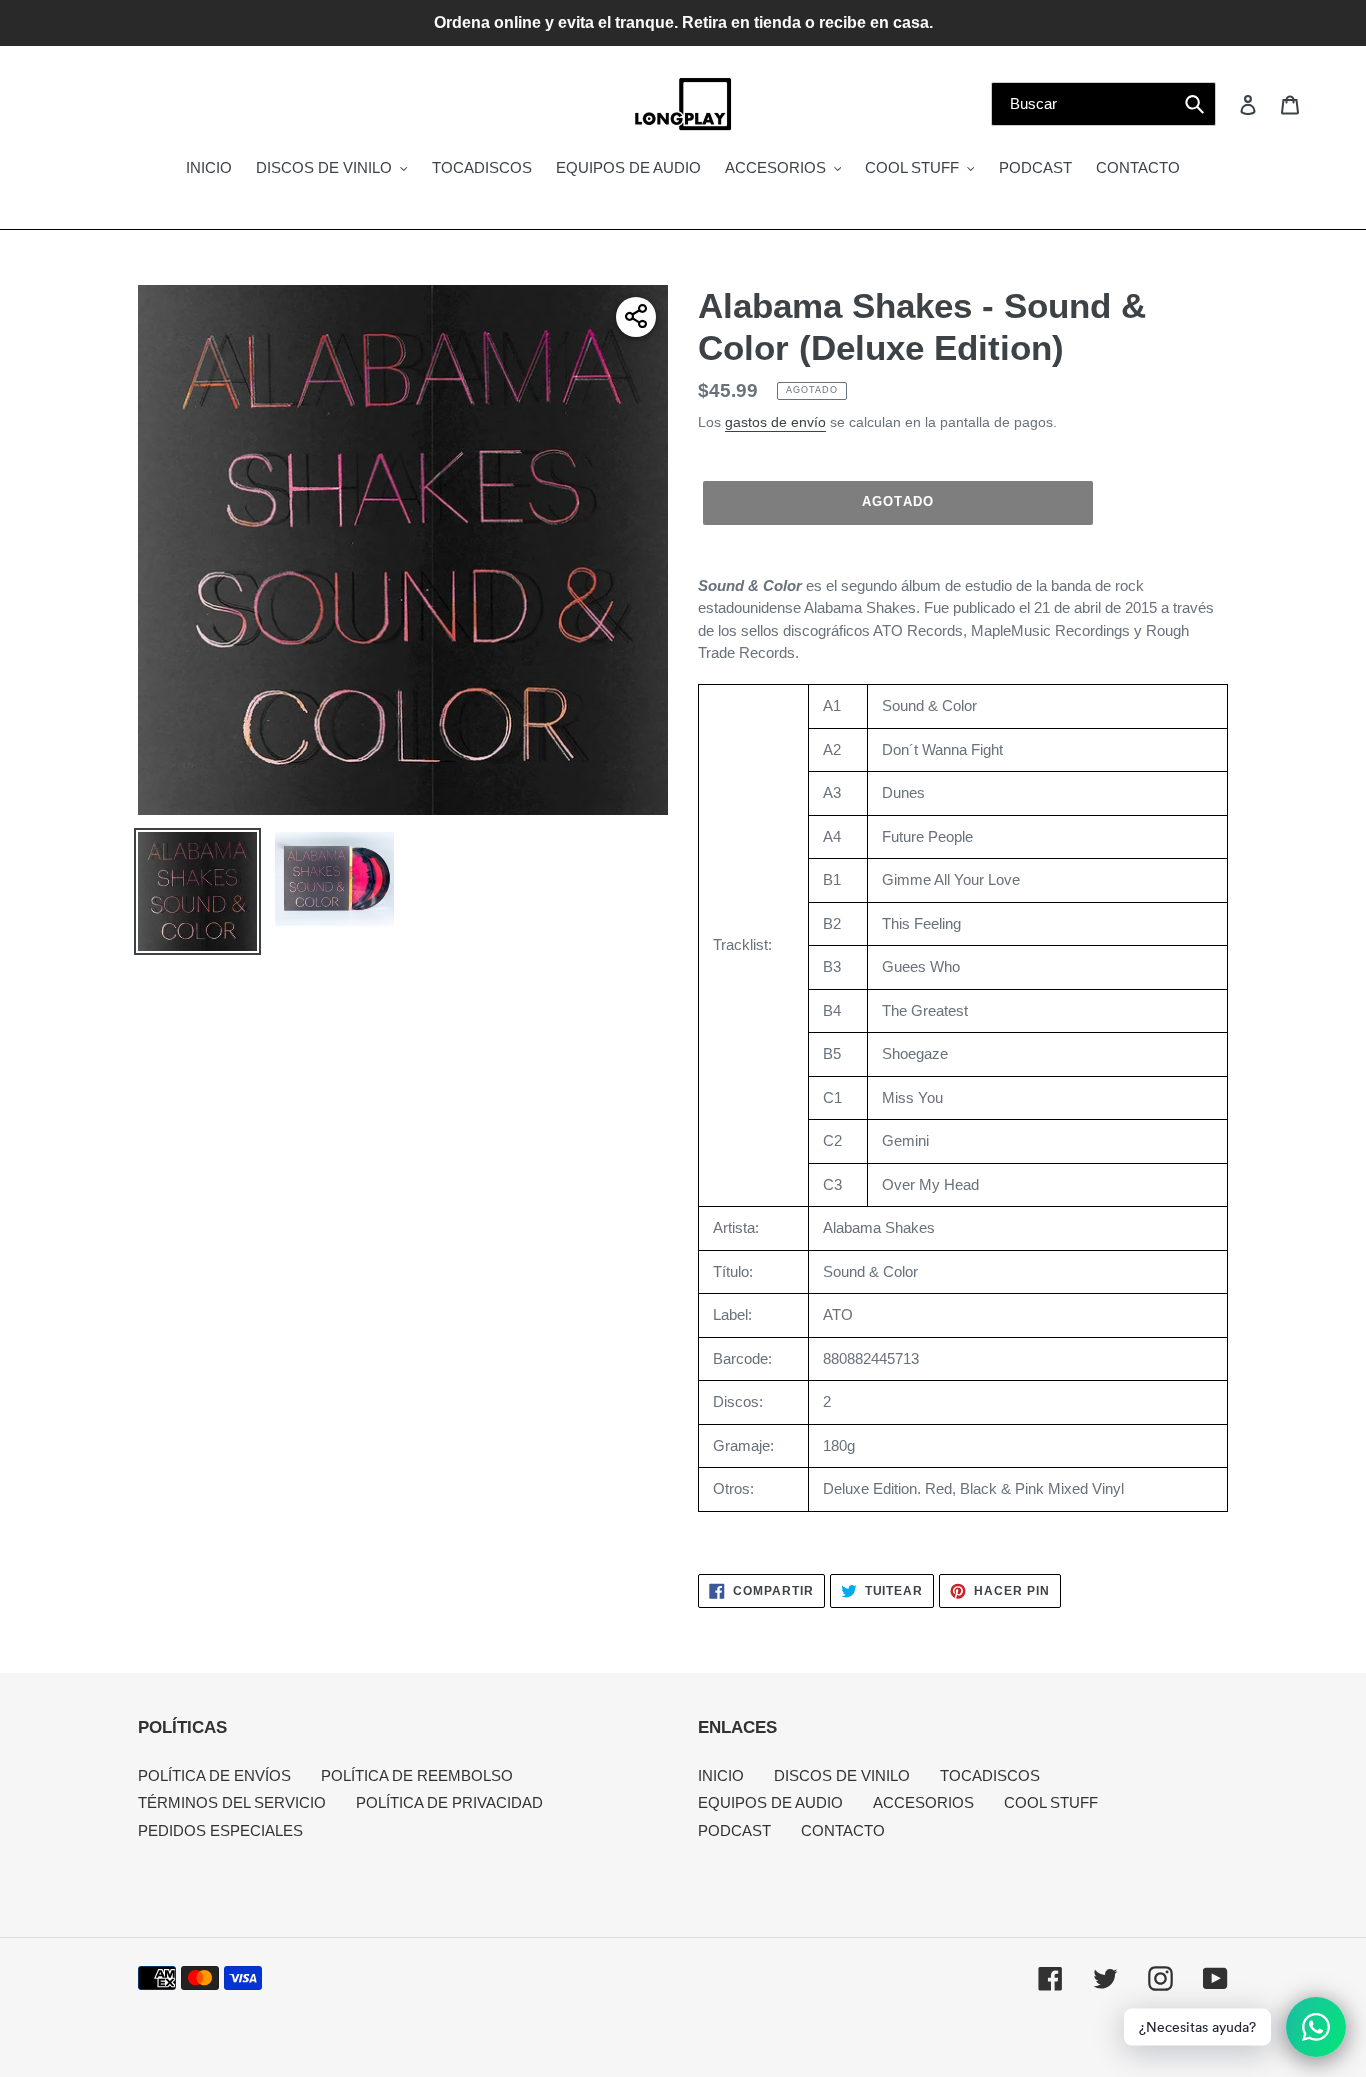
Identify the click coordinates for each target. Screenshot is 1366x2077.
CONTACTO (843, 1830)
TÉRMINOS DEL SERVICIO (232, 1802)
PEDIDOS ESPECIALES (220, 1830)
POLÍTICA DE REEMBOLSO (417, 1775)
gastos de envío (775, 422)
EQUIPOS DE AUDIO (770, 1802)
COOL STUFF (1051, 1802)
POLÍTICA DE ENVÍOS (214, 1775)
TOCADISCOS (990, 1775)
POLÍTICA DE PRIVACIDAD (449, 1802)
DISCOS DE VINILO (842, 1775)
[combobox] (1103, 104)
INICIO (721, 1775)
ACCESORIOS (923, 1802)
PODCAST (734, 1830)
